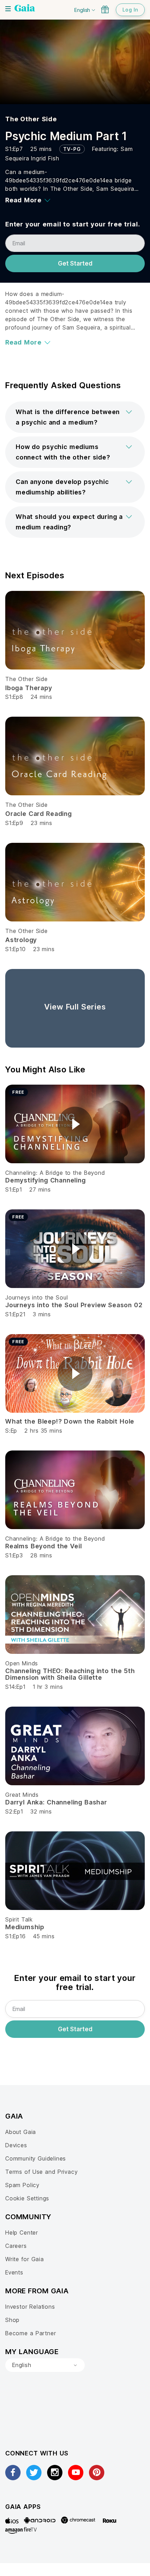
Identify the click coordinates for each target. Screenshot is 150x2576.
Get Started (75, 263)
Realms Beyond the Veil (43, 1546)
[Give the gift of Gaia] (105, 9)
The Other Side (31, 119)
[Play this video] (75, 1124)
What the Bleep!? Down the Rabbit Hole (70, 1421)
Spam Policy (22, 2185)
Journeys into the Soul (36, 1297)
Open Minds (22, 1663)
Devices (16, 2145)
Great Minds (22, 1795)
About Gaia (21, 2132)
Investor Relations (30, 2307)
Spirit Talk (19, 1919)
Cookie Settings (27, 2198)
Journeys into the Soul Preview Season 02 (74, 1305)
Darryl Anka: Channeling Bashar (56, 1802)
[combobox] (45, 2365)
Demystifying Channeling (46, 1180)
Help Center (22, 2233)
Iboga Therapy (29, 688)
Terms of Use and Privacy (41, 2172)
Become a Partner (31, 2333)
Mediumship (25, 1927)
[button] (75, 417)
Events (14, 2272)
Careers (16, 2246)
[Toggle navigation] (8, 9)
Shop (12, 2320)
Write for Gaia (25, 2259)
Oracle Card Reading (39, 814)
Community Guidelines (36, 2158)
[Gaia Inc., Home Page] (25, 9)
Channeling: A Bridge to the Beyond (55, 1173)
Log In (130, 10)
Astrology (21, 940)
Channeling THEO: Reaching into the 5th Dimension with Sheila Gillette (70, 1674)
